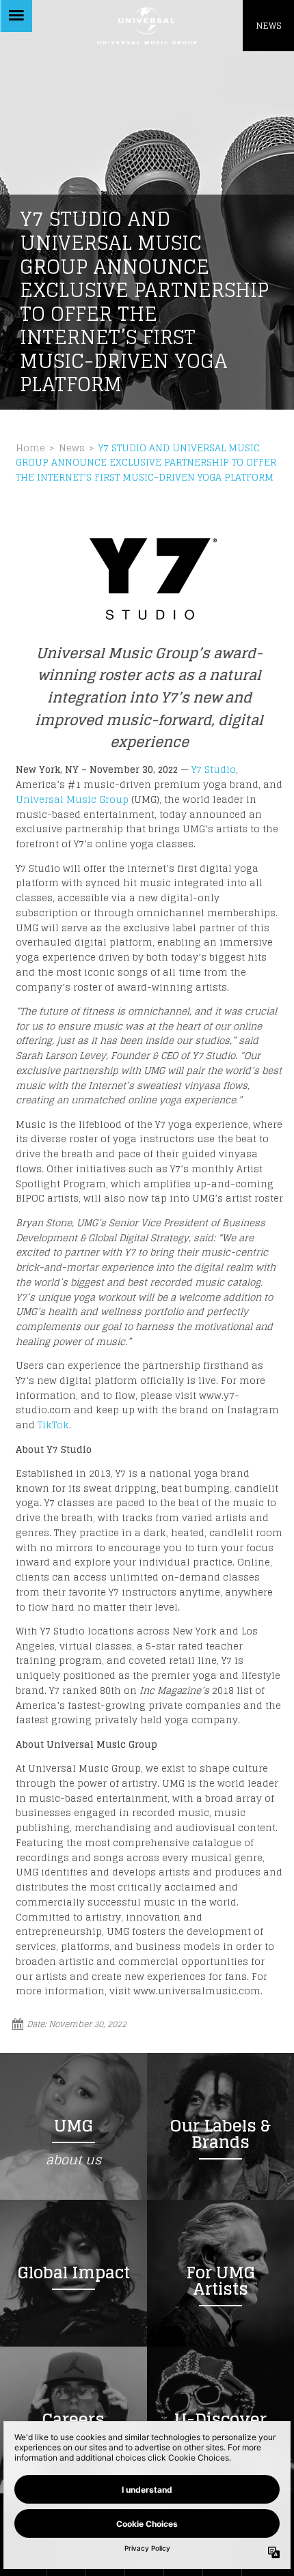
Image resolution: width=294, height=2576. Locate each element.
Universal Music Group (72, 799)
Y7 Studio (214, 769)
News (72, 448)
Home (30, 448)
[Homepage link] (147, 26)
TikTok (53, 1425)
